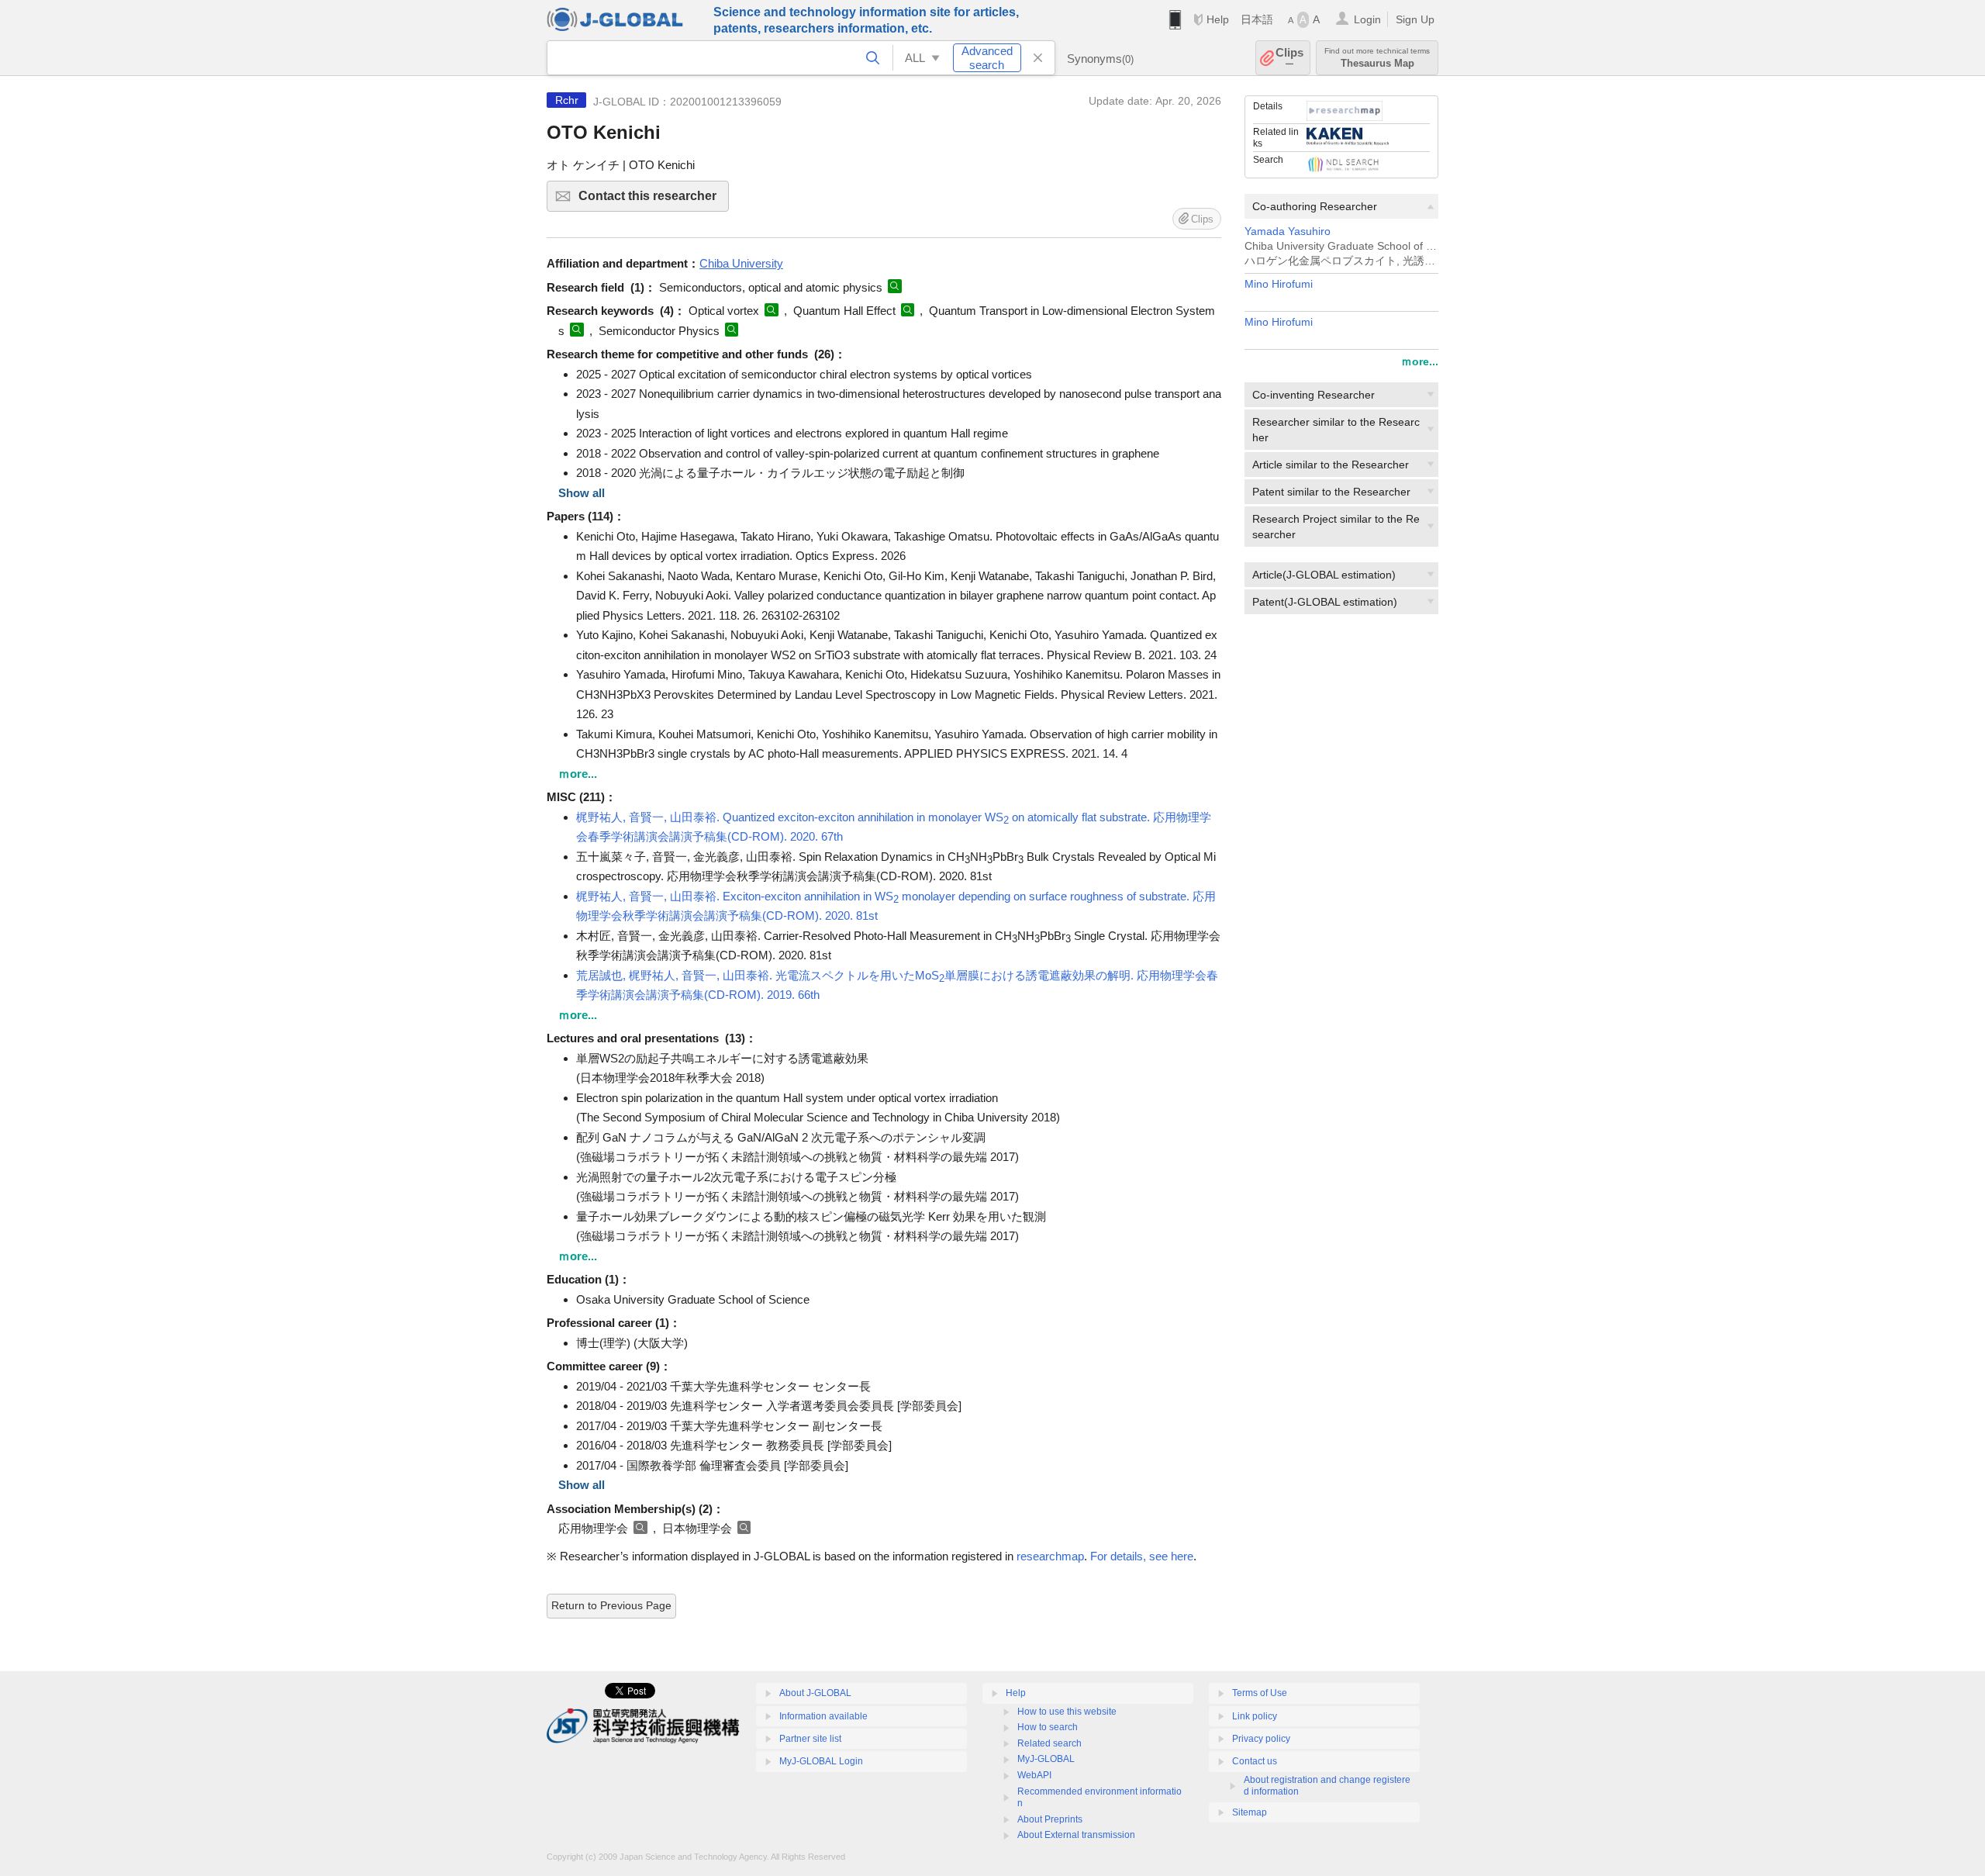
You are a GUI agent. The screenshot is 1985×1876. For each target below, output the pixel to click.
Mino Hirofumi (1279, 284)
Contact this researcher (654, 200)
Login (1367, 19)
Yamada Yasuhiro (1288, 231)
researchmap (1050, 1556)
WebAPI (1034, 1775)
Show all (582, 493)
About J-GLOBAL (815, 1693)
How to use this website (1067, 1712)
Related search (1049, 1743)
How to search (1048, 1727)
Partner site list (810, 1739)
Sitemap (1250, 1812)
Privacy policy (1261, 1739)
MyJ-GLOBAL (1046, 1759)
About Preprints (1050, 1819)
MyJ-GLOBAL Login (821, 1761)
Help (1218, 19)
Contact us (1255, 1761)
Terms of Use (1260, 1693)
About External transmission (1076, 1835)
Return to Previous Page (611, 1605)
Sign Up (1415, 19)
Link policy (1255, 1716)
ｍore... (1420, 361)
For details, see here (1142, 1556)
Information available (823, 1716)
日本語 (1257, 19)
